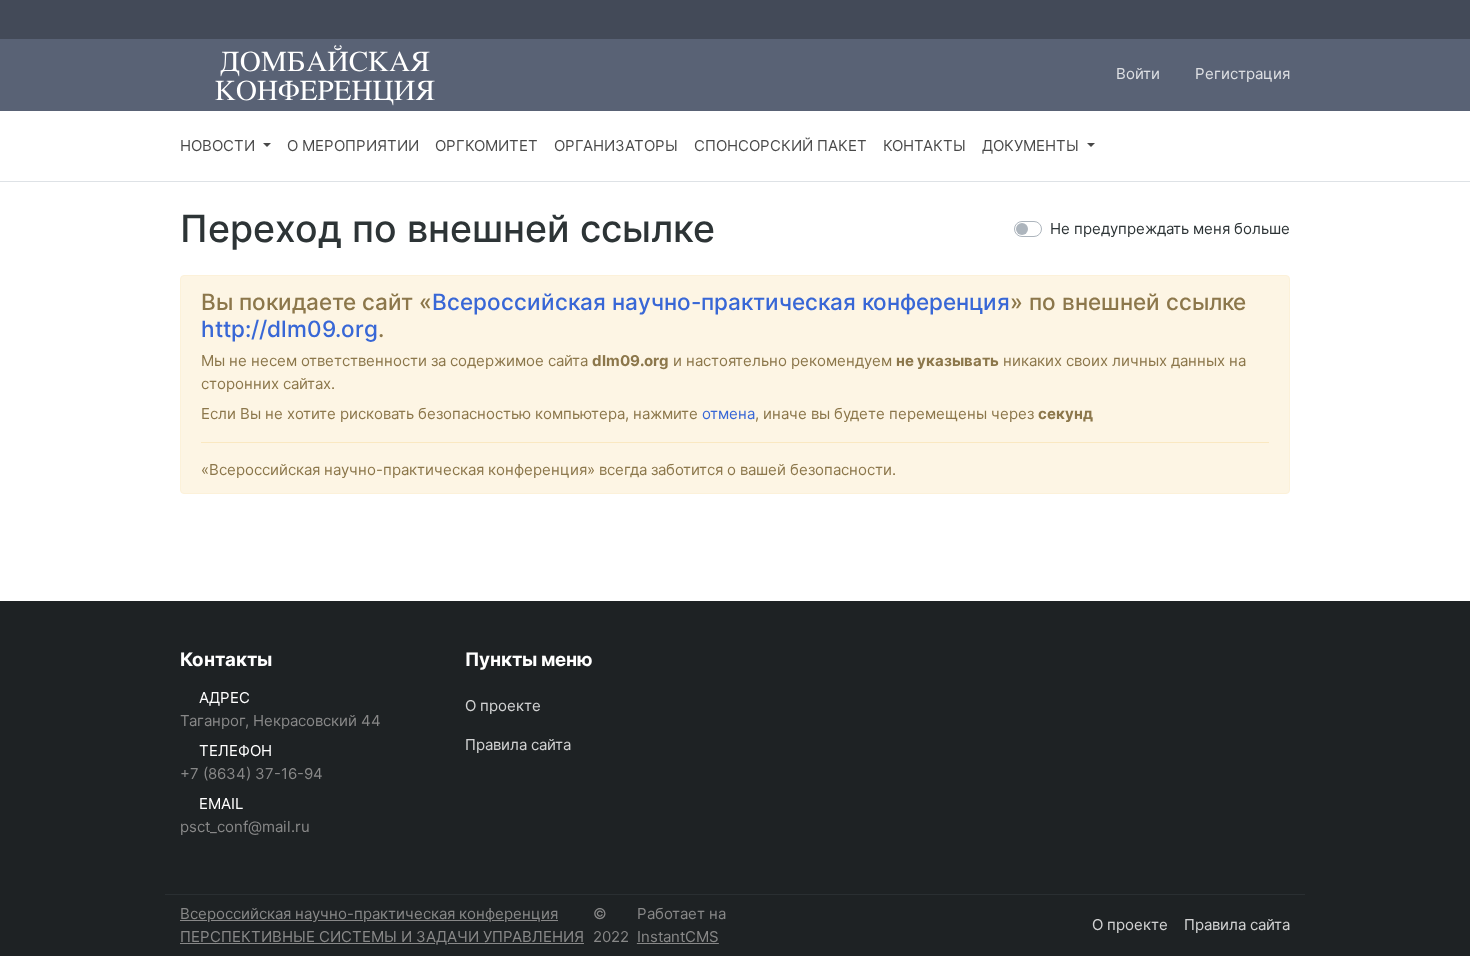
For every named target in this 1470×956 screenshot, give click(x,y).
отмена (728, 413)
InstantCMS (678, 936)
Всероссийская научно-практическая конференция (721, 301)
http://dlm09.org (289, 328)
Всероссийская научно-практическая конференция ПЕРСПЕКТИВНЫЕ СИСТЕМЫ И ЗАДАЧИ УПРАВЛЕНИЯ (382, 925)
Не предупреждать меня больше (1170, 228)
